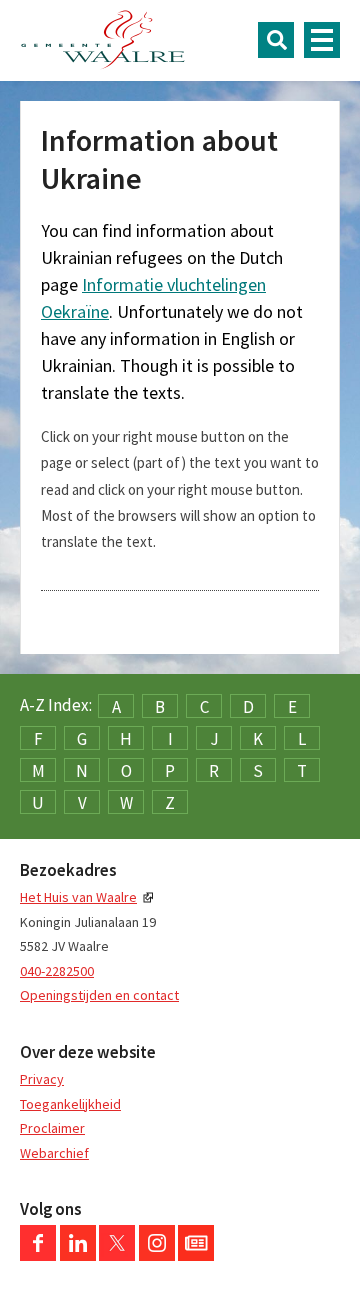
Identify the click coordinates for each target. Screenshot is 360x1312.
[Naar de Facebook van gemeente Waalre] (38, 1256)
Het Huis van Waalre (78, 897)
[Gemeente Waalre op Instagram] (157, 1256)
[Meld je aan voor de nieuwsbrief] (196, 1256)
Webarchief (54, 1153)
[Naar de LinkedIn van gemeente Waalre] (78, 1256)
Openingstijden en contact (99, 995)
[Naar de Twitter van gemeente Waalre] (117, 1256)
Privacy (42, 1079)
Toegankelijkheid (70, 1104)
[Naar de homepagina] (103, 40)
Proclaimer (52, 1128)
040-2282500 (57, 971)
